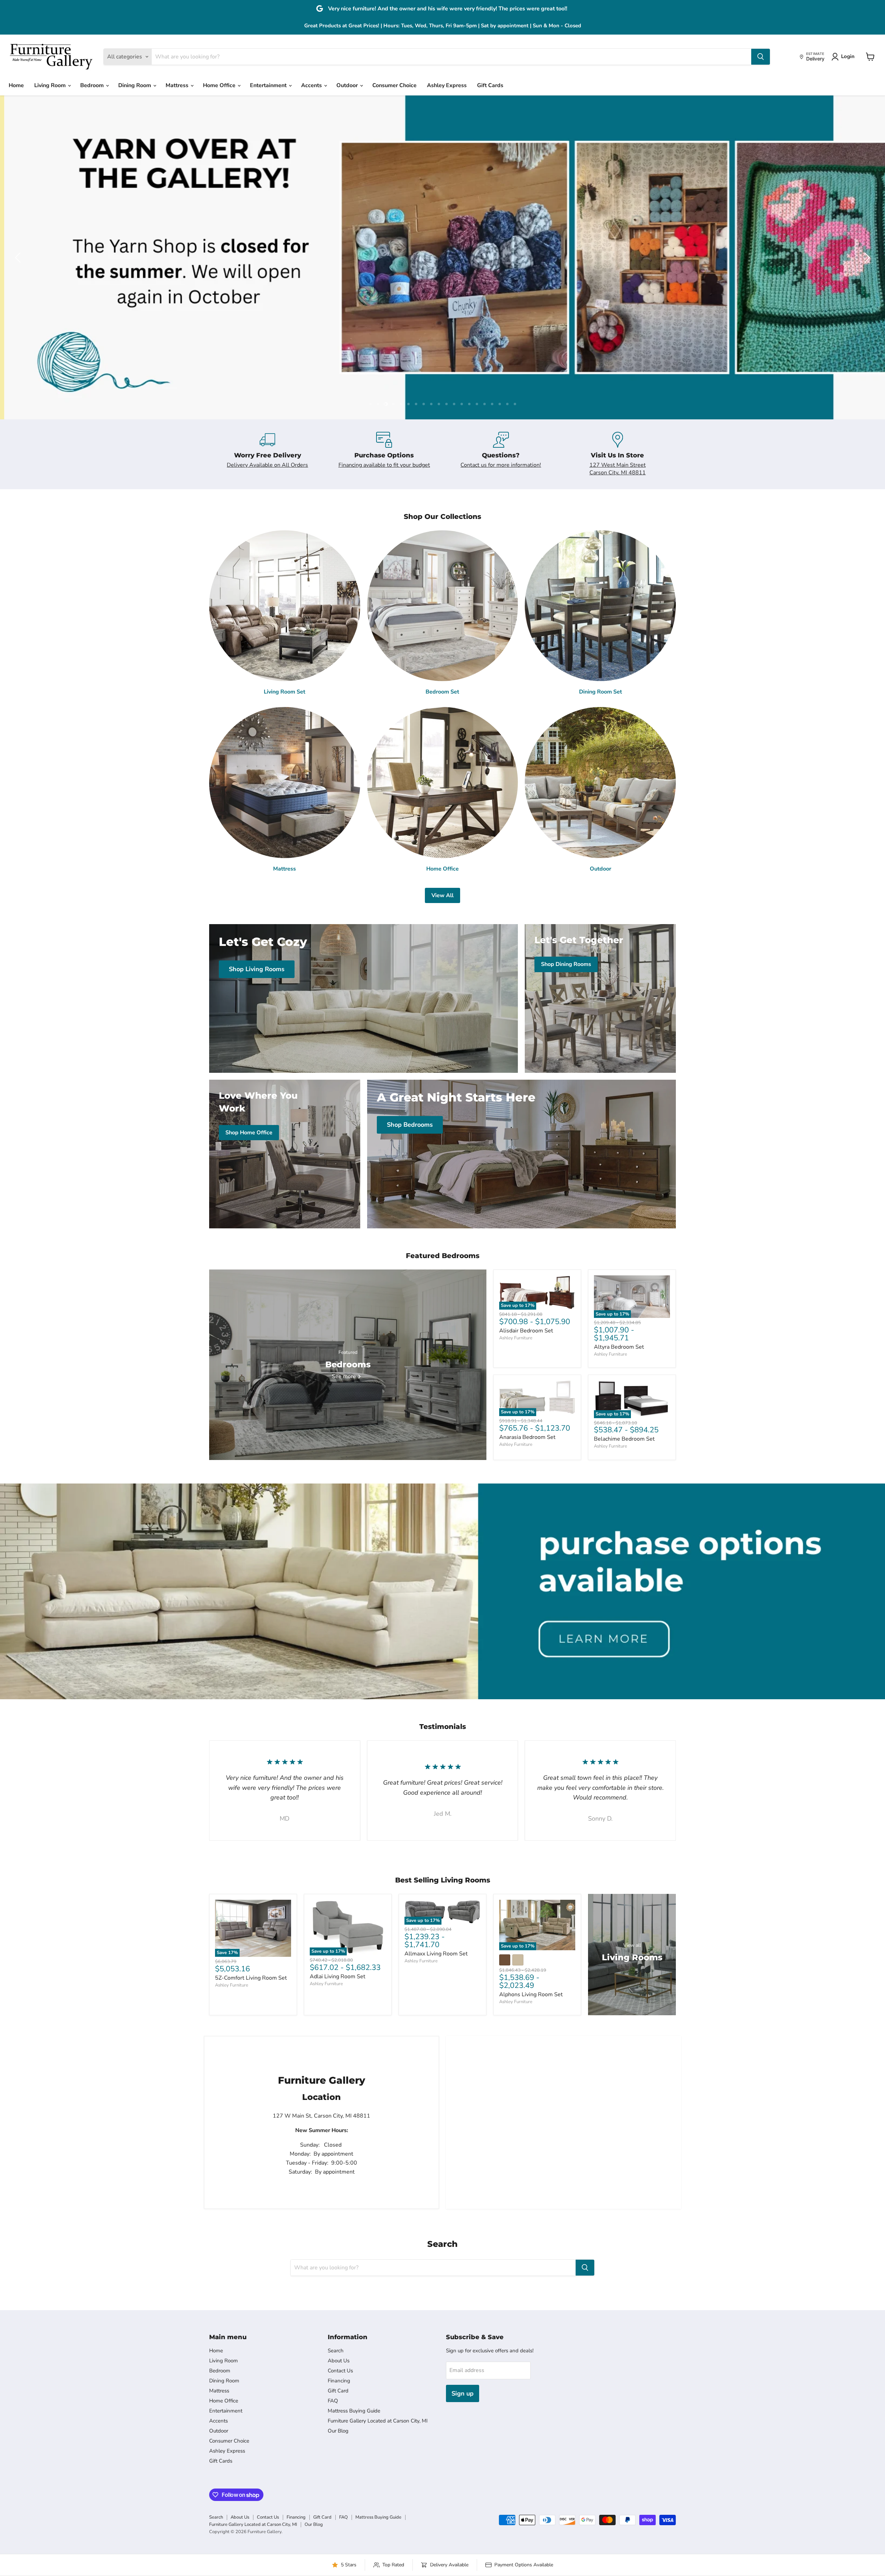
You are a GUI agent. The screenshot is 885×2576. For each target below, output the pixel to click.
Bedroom (93, 85)
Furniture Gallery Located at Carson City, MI (378, 2421)
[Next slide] (866, 258)
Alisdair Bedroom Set (526, 1331)
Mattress (178, 85)
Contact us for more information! (501, 465)
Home (16, 85)
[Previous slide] (19, 258)
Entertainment (269, 85)
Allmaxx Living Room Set (436, 1954)
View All (442, 895)
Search (336, 2351)
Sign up (463, 2393)
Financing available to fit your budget (384, 465)
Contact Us (340, 2371)
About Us (339, 2361)
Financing (339, 2381)
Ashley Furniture (516, 1338)
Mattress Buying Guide (354, 2411)
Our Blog (338, 2431)
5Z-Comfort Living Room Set (251, 1978)
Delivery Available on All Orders (267, 465)
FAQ (333, 2401)
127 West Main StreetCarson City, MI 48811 (618, 469)
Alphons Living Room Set (531, 1994)
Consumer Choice (394, 85)
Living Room (51, 85)
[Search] (761, 57)
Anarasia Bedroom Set (527, 1437)
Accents (312, 85)
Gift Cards (490, 85)
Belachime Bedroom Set (624, 1439)
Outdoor (348, 85)
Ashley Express (447, 85)
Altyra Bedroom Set (619, 1347)
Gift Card (338, 2391)
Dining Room (135, 85)
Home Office (220, 85)
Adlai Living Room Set (338, 1977)
